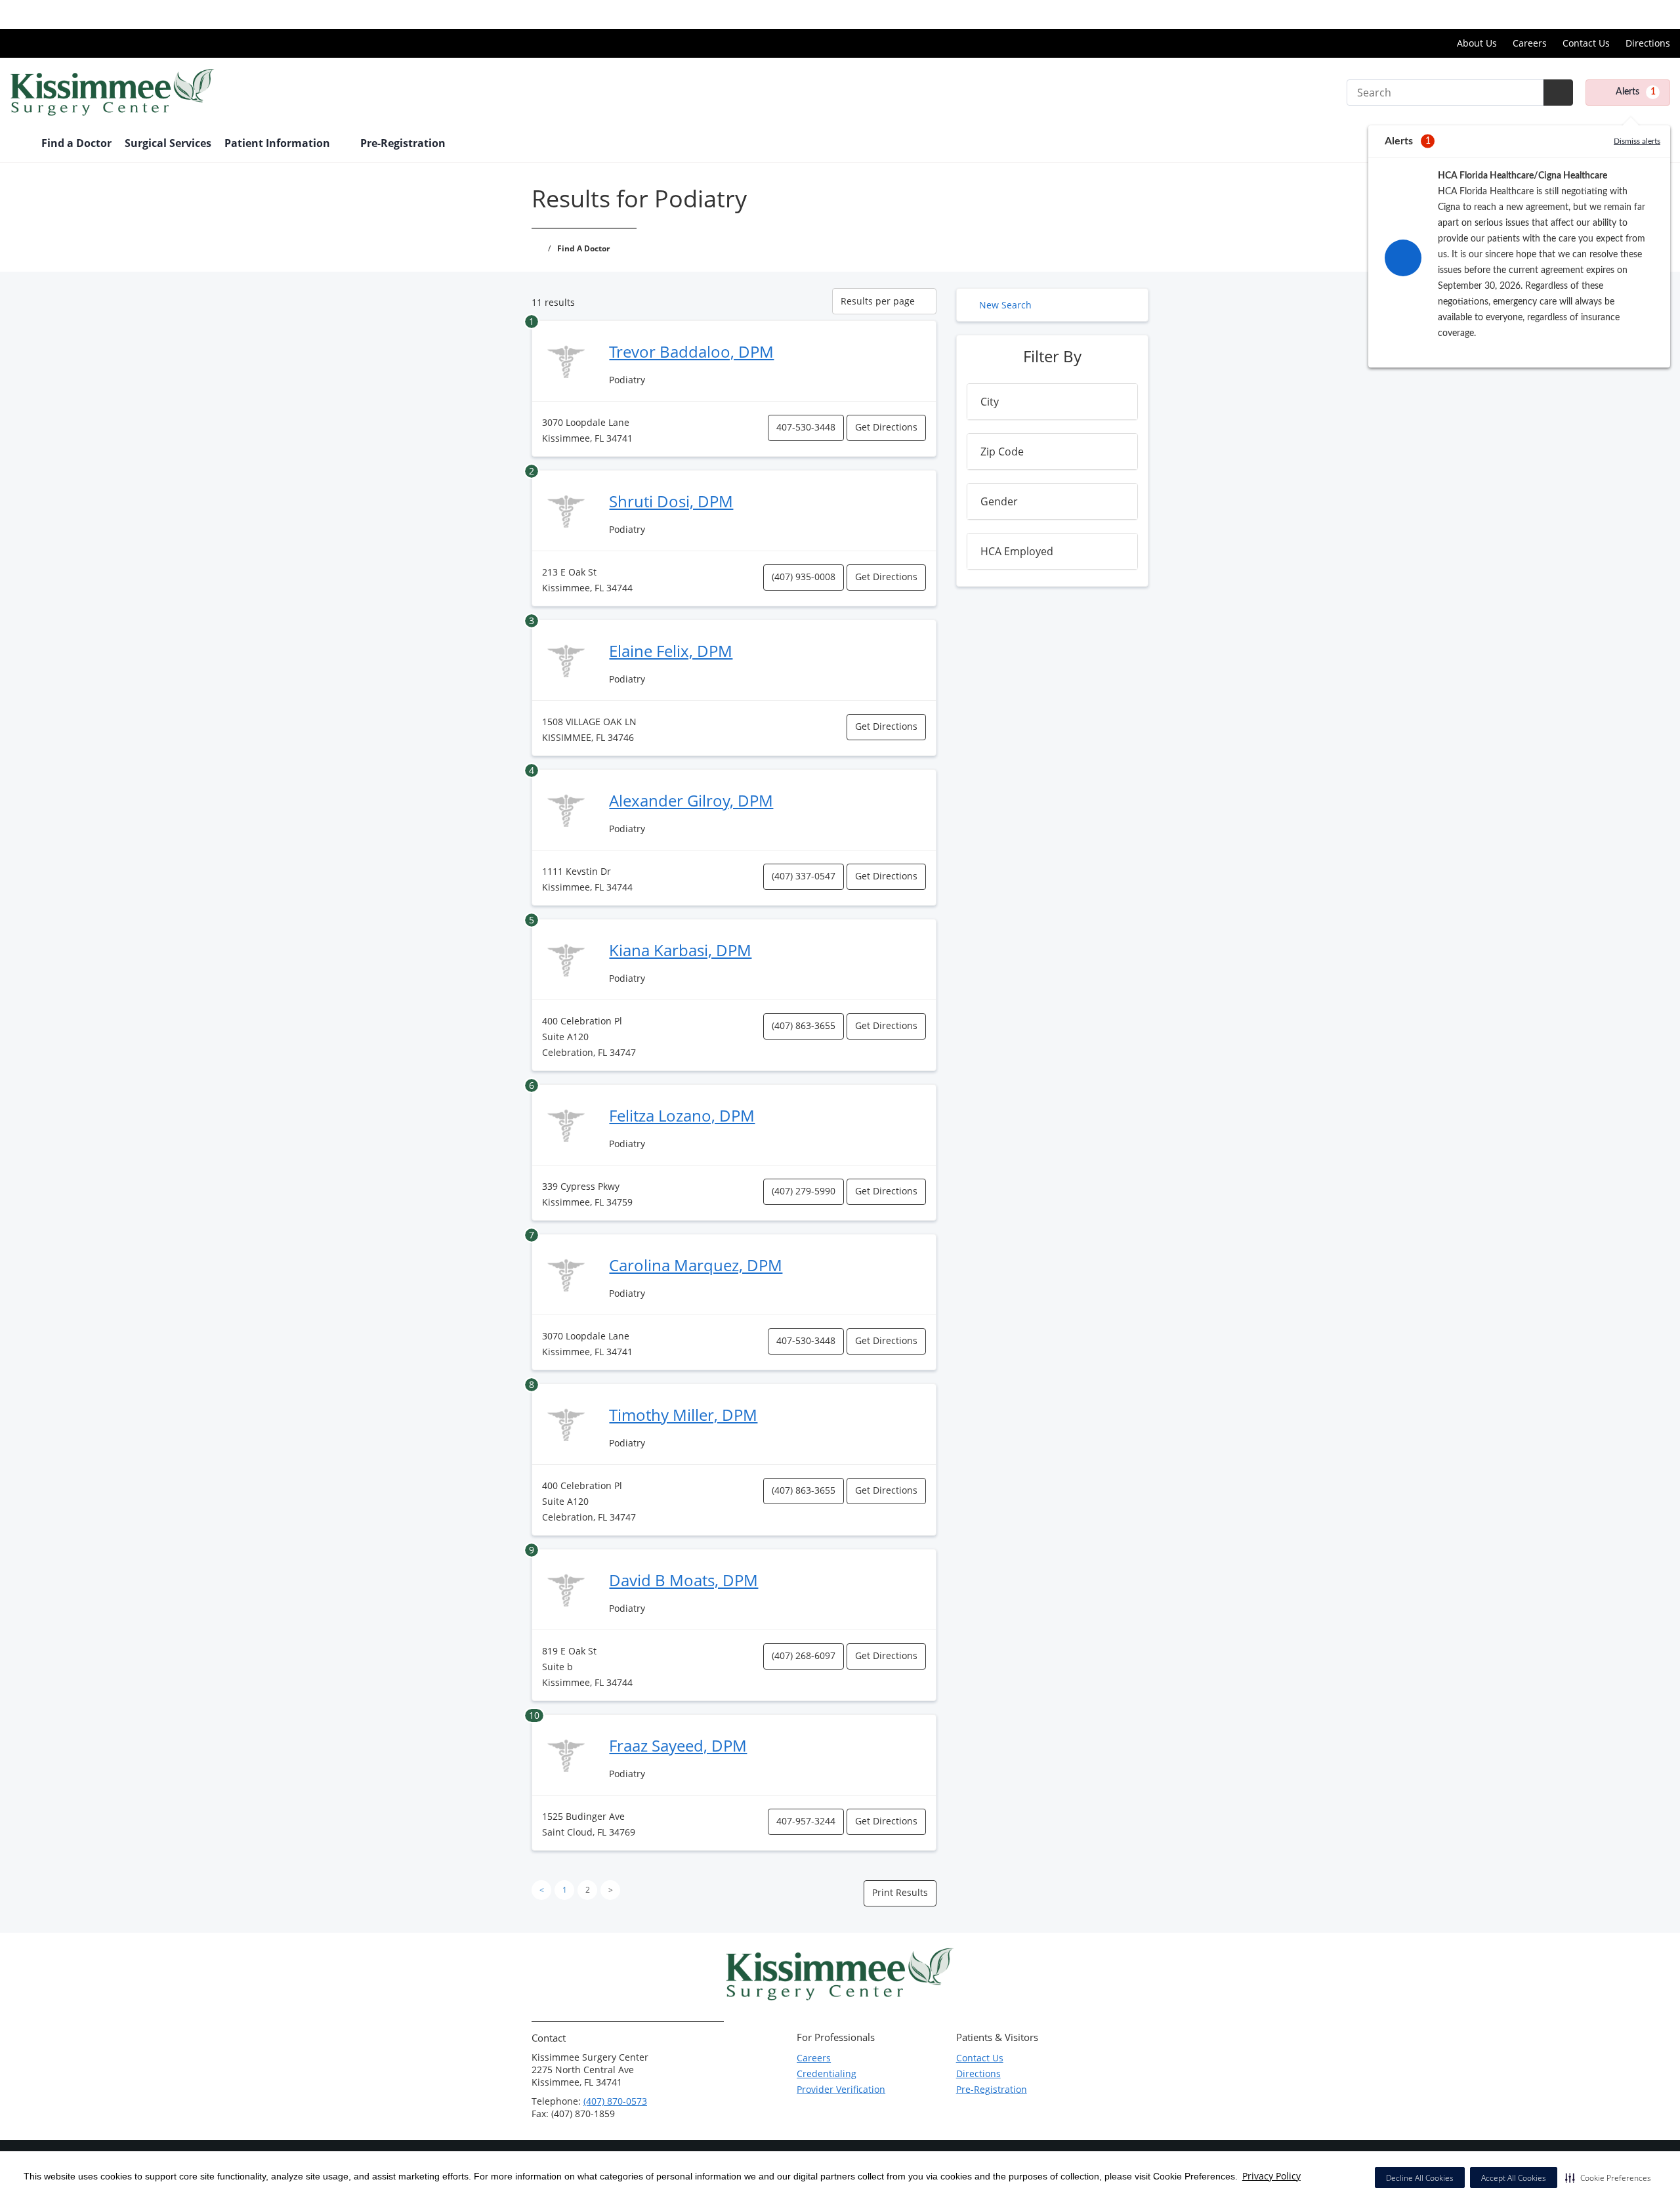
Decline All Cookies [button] (1420, 2178)
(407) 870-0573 (615, 2101)
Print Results (900, 1892)
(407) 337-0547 (804, 876)
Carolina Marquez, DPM (696, 1265)
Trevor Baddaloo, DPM (691, 351)
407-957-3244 (806, 1821)
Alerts (1636, 92)
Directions (1648, 43)
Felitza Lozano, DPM (682, 1115)
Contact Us (1586, 43)
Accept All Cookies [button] (1514, 2178)
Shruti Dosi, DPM (671, 501)
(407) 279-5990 (804, 1191)
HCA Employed (1017, 551)
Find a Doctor (76, 143)
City (990, 402)
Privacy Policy (1271, 2176)
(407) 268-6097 (804, 1655)
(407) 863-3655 (804, 1025)
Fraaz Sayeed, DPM (678, 1745)
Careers (1530, 43)
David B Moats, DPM (683, 1580)
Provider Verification (841, 2089)
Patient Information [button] (279, 143)
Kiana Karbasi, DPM (680, 950)
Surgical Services (168, 143)
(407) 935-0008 (804, 577)
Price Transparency (1628, 14)
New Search (1005, 305)
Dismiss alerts (1637, 141)
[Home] (19, 144)
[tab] (1052, 402)
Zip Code (1002, 452)
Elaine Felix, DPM (671, 651)
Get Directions (886, 427)
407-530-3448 (806, 427)
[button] (1608, 2177)
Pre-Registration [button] (404, 143)
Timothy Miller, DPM (683, 1415)
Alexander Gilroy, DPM (691, 800)
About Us (1477, 43)
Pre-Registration (992, 2089)
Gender (999, 501)
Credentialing (827, 2073)
